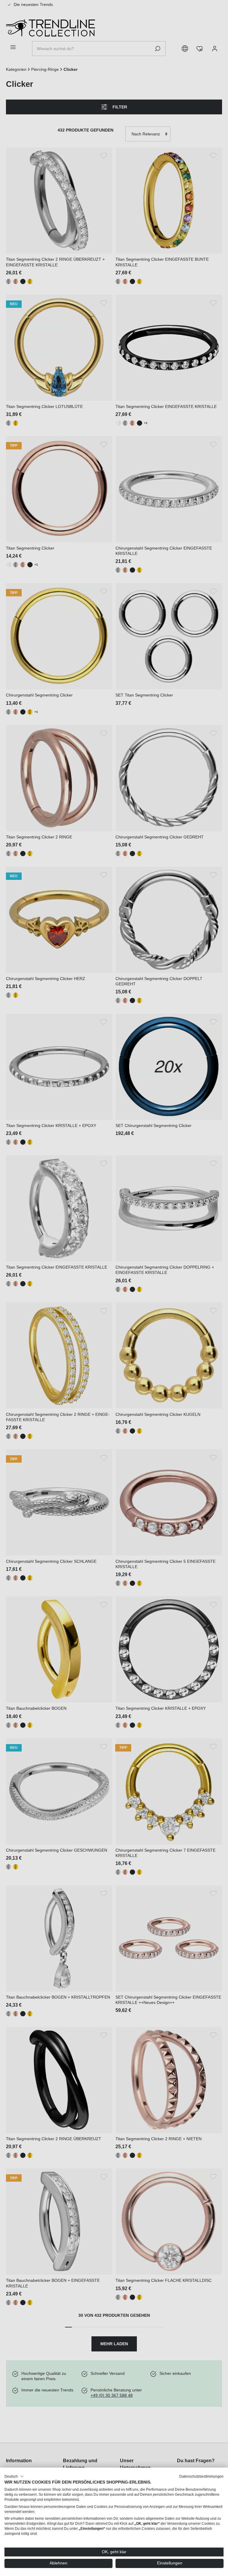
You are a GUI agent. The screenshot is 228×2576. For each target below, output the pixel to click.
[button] (14, 2476)
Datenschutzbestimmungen (201, 2476)
